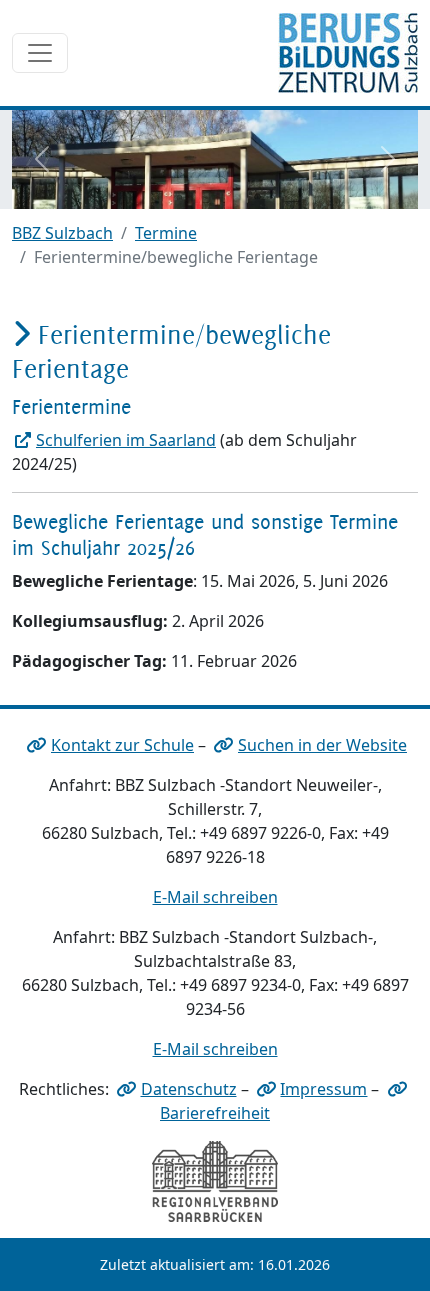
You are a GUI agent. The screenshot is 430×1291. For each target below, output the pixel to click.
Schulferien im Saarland (126, 440)
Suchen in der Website (322, 745)
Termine (166, 233)
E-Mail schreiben (215, 897)
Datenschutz (189, 1089)
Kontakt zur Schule (122, 745)
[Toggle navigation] (40, 53)
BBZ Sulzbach (62, 233)
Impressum (323, 1089)
